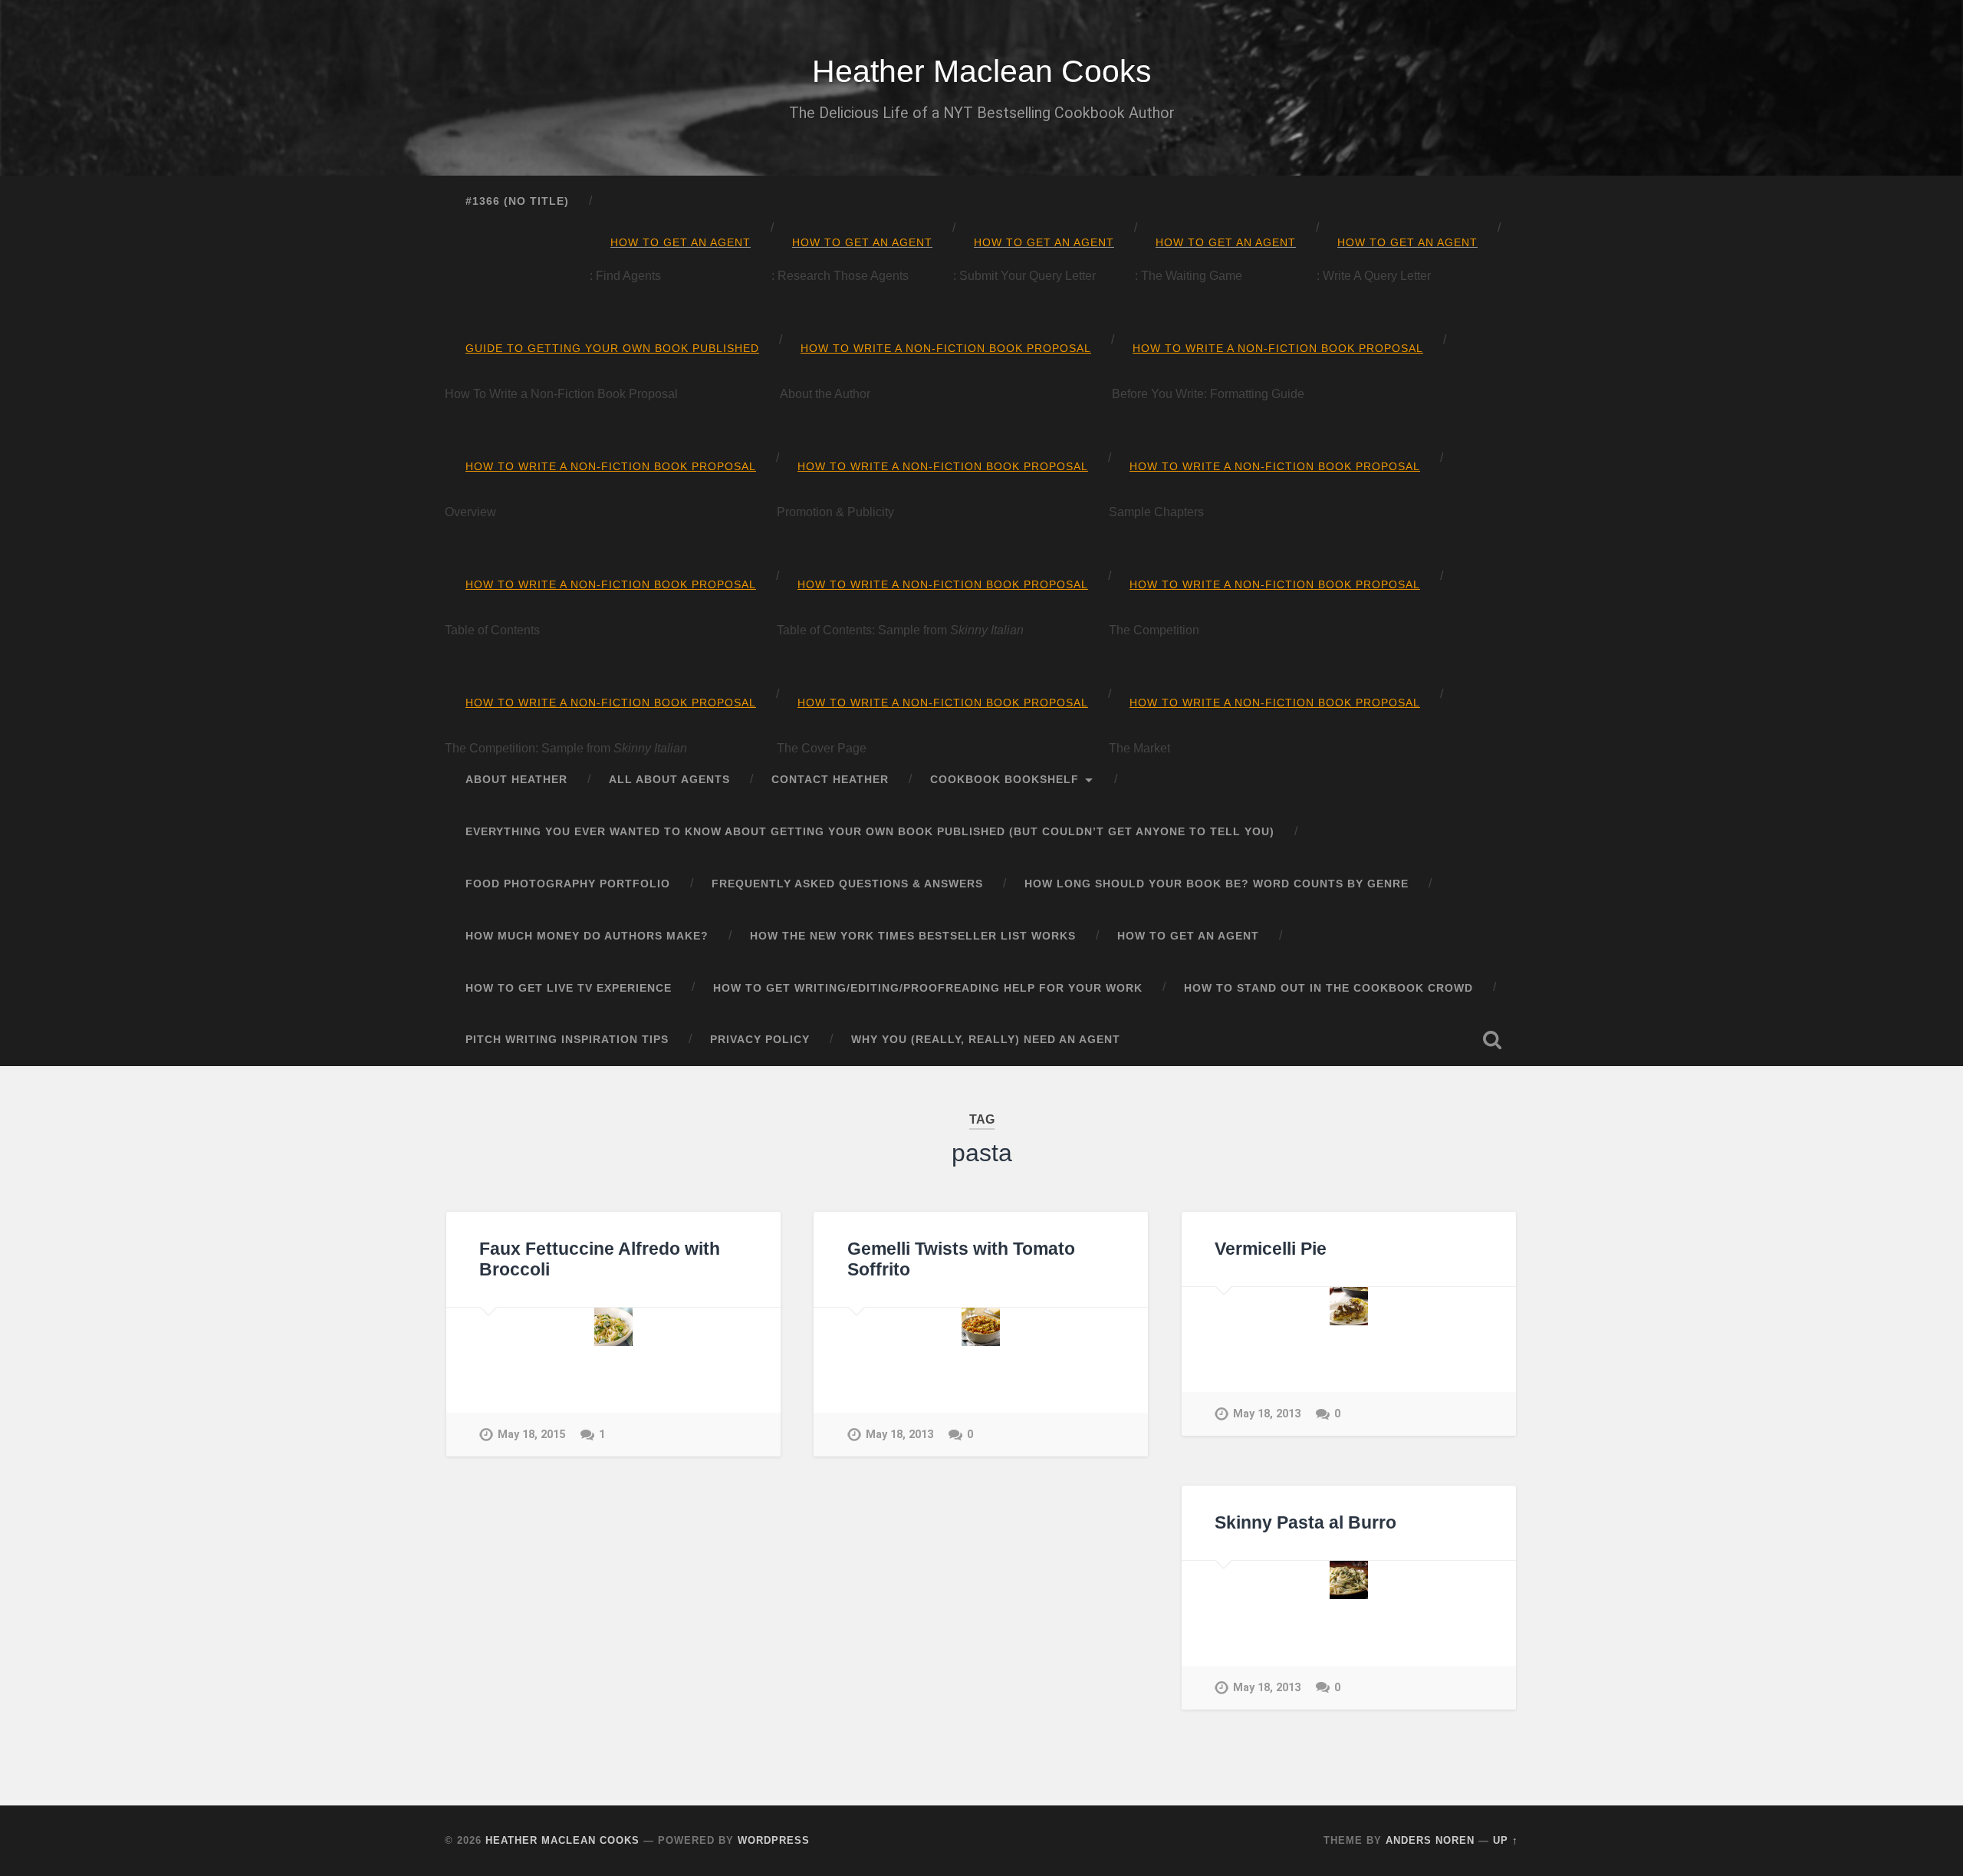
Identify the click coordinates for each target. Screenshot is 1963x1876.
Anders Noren (1430, 1840)
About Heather (516, 780)
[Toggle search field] (1492, 1040)
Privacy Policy (760, 1040)
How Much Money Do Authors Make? (587, 936)
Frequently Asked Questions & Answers (847, 884)
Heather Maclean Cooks (982, 71)
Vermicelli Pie (1271, 1249)
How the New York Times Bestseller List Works (913, 936)
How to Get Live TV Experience (569, 988)
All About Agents (669, 780)
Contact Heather (830, 780)
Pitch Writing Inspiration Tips (567, 1040)
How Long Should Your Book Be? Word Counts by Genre (1217, 884)
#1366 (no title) (517, 201)
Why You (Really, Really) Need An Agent (986, 1040)
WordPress (774, 1840)
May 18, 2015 (531, 1435)
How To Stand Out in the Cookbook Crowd (1328, 988)
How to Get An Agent (1188, 936)
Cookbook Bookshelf (1005, 780)
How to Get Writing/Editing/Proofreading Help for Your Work (928, 988)
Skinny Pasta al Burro (1305, 1523)
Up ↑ (1506, 1840)
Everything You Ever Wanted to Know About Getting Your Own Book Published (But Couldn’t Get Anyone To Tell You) (870, 832)
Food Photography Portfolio (568, 884)
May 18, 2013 (899, 1435)
